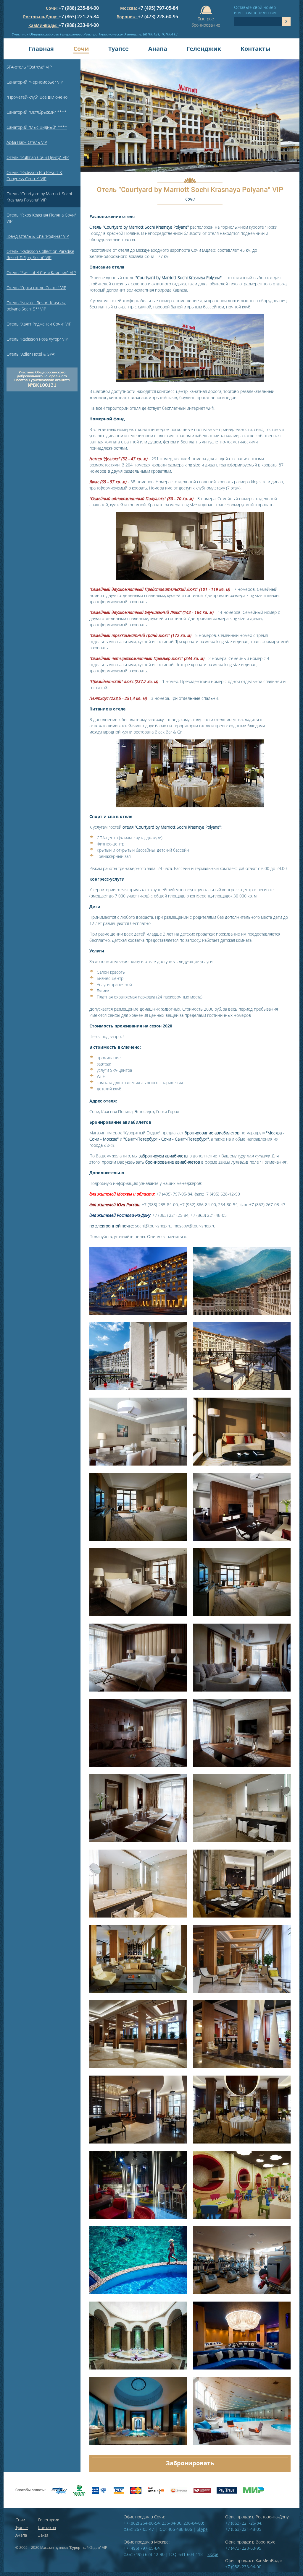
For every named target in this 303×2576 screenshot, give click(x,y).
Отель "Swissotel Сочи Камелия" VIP (41, 273)
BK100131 (151, 34)
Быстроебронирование (206, 21)
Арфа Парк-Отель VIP (27, 142)
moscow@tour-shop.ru (194, 1226)
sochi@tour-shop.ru (153, 1226)
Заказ (43, 2535)
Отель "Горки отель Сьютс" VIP (36, 288)
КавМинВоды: (43, 25)
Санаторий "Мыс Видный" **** (37, 127)
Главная (41, 49)
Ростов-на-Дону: (41, 17)
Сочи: (52, 8)
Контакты (256, 49)
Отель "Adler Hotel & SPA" (31, 354)
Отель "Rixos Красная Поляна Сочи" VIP (41, 218)
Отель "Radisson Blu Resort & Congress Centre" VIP (34, 175)
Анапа (158, 49)
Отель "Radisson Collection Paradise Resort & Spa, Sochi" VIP (40, 254)
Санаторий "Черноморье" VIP (35, 82)
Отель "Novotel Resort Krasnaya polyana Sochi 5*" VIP (36, 306)
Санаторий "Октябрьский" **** (37, 112)
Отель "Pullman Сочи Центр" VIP (38, 157)
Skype (202, 2529)
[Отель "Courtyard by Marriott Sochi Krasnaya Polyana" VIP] (138, 1314)
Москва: (129, 8)
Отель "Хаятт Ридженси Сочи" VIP (39, 324)
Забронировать (190, 2463)
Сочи (81, 49)
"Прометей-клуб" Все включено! (37, 97)
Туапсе (119, 49)
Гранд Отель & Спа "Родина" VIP (38, 236)
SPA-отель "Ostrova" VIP (29, 67)
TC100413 (169, 34)
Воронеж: (127, 17)
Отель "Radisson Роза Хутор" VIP (37, 339)
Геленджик (204, 49)
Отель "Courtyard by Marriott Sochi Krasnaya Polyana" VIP (39, 197)
